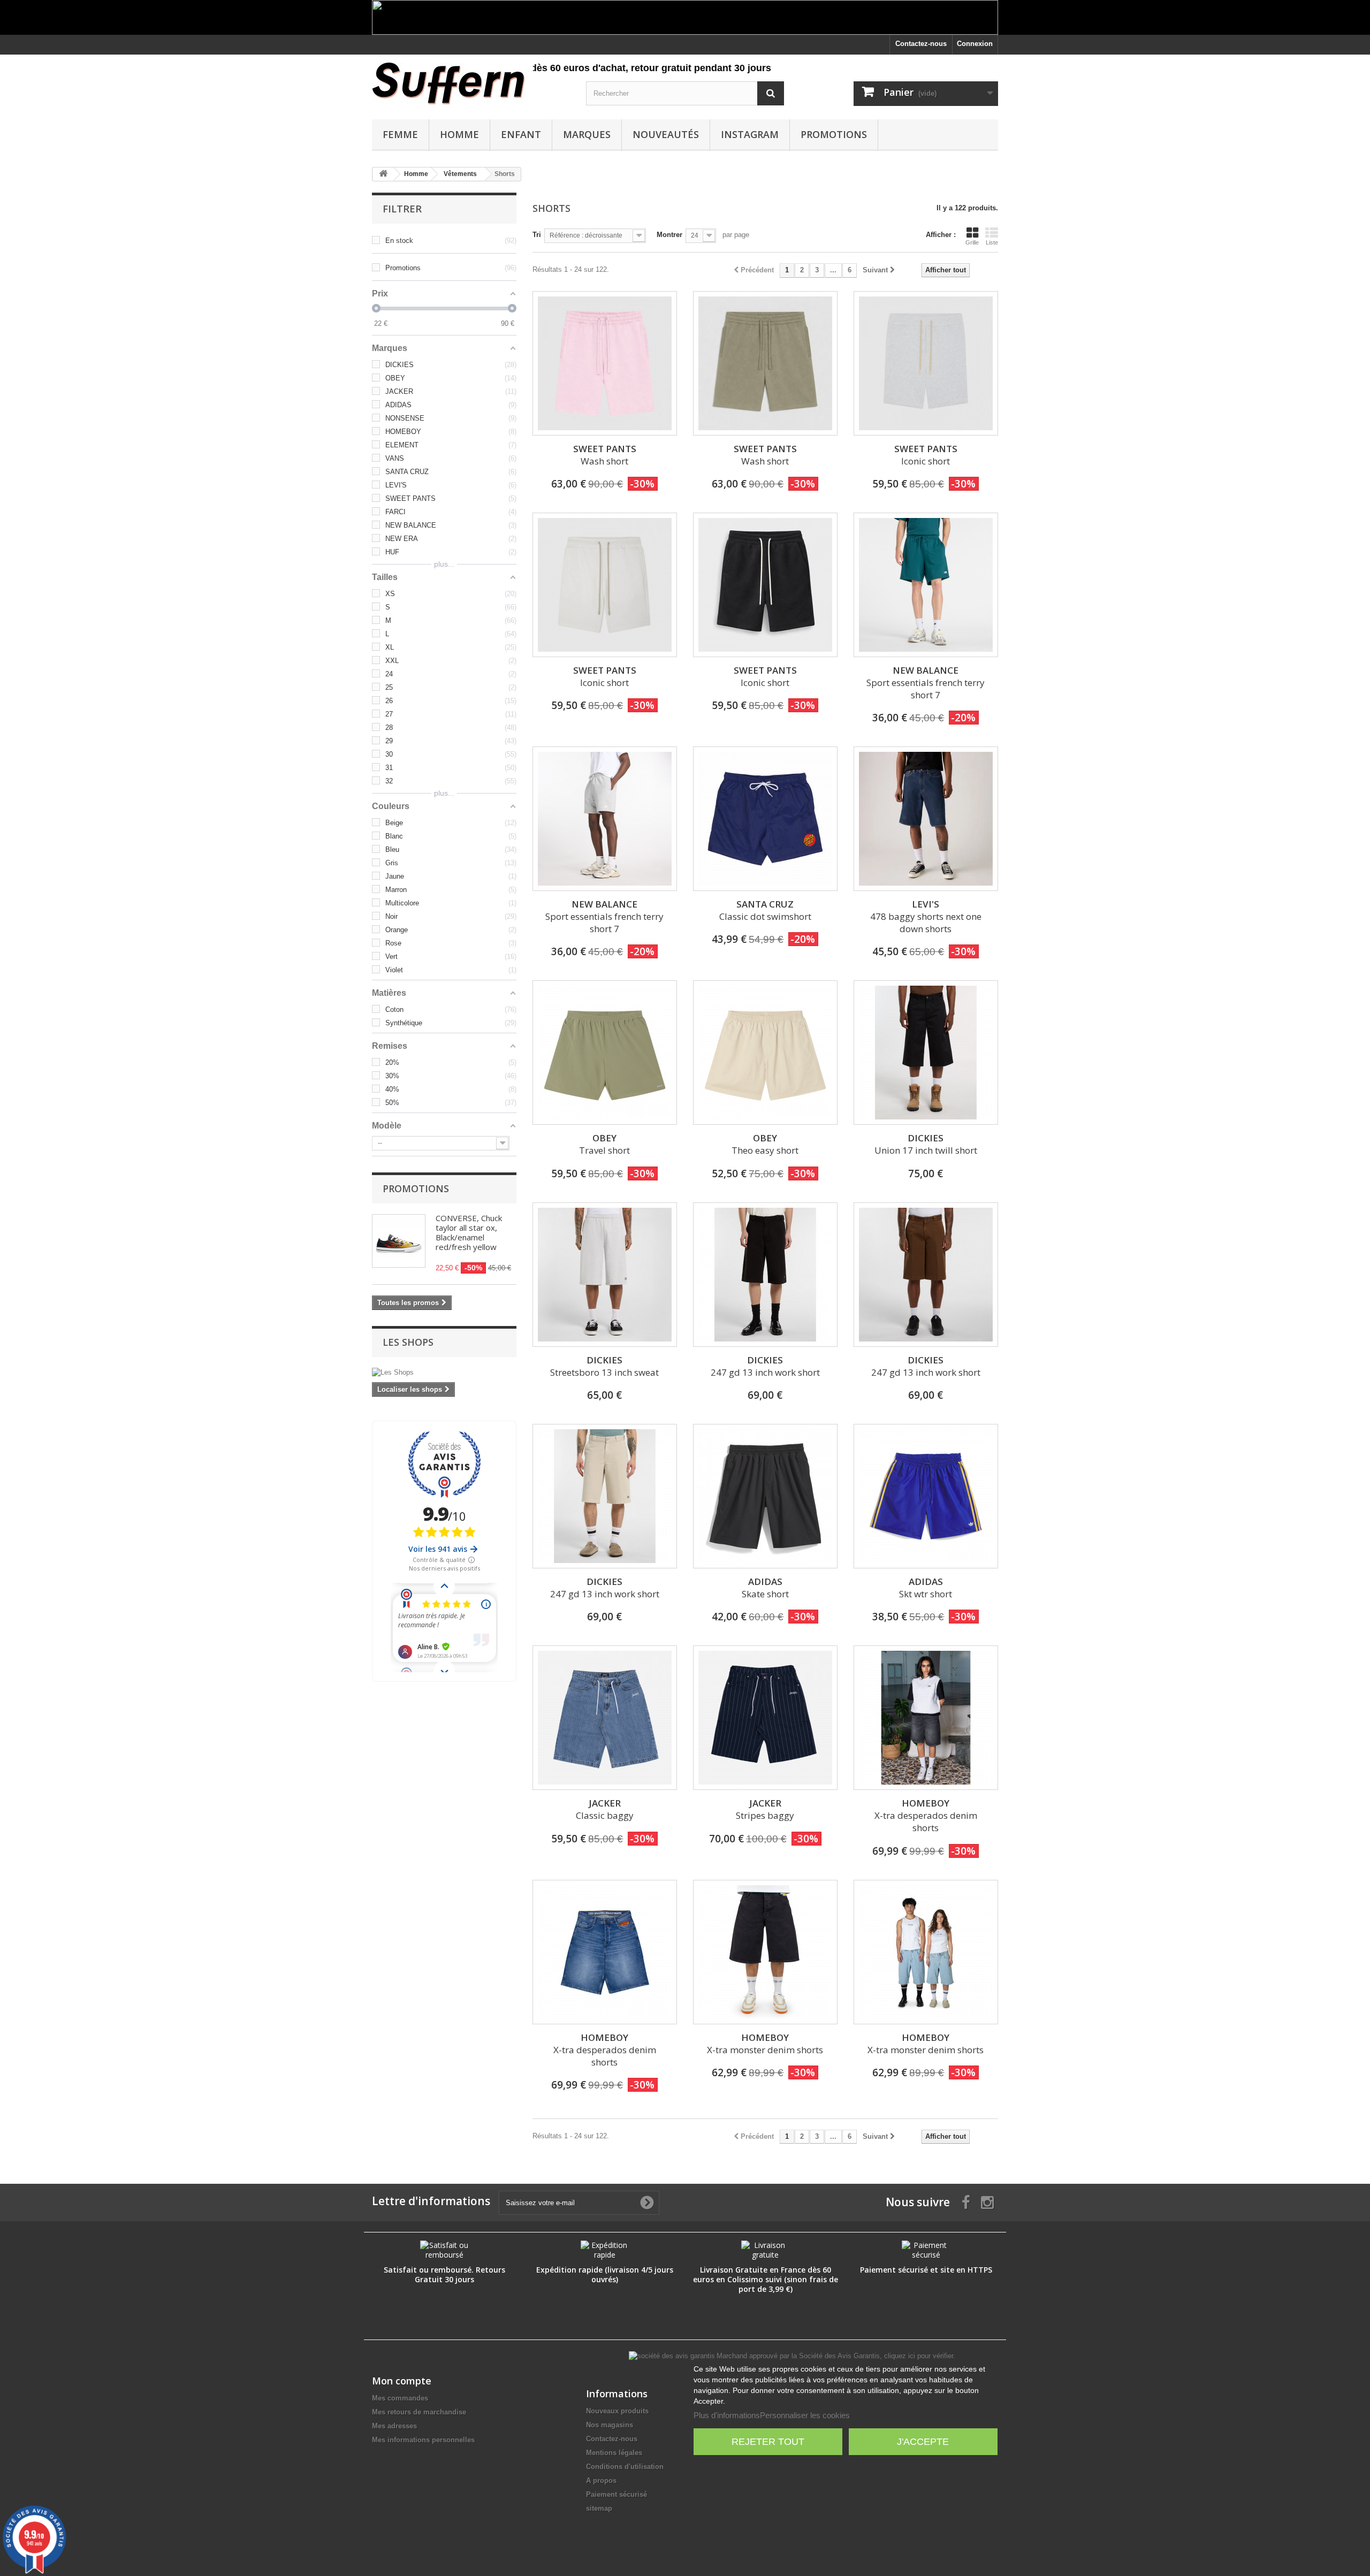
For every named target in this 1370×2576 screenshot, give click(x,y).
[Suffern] (471, 83)
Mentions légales (614, 2453)
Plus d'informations (727, 2415)
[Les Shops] (444, 1373)
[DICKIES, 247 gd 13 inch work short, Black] (765, 1275)
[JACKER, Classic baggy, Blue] (605, 1718)
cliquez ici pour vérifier (919, 2356)
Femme (400, 134)
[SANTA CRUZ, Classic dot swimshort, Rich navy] (765, 819)
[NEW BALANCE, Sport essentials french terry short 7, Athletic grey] (605, 819)
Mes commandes (400, 2398)
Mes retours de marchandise (419, 2412)
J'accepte (923, 2442)
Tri (537, 235)
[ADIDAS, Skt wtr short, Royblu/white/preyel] (926, 1496)
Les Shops (408, 1342)
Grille (972, 242)
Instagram (750, 134)
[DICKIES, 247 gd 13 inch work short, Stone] (605, 1496)
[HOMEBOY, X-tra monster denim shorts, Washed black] (765, 1952)
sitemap (599, 2508)
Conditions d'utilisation (625, 2467)
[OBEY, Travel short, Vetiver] (605, 1053)
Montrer (669, 235)
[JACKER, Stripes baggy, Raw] (765, 1718)
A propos (601, 2480)
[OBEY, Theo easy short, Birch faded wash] (765, 1053)
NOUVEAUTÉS (666, 134)
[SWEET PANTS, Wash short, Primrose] (605, 363)
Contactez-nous (921, 44)
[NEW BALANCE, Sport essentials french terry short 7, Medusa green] (926, 585)
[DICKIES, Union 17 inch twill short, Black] (926, 1053)
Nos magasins (610, 2425)
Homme (459, 134)
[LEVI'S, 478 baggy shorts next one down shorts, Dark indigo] (926, 819)
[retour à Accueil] (383, 174)
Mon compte (402, 2381)
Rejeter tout (768, 2442)
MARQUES (587, 134)
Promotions (834, 134)
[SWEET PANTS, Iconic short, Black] (765, 585)
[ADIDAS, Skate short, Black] (765, 1496)
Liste (992, 242)
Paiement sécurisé (616, 2494)
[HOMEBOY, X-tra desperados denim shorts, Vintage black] (926, 1718)
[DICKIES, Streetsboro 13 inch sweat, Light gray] (605, 1275)
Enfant (521, 134)
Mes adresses (394, 2426)
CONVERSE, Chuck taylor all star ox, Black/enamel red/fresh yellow (469, 1232)
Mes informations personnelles (423, 2440)
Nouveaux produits (617, 2411)
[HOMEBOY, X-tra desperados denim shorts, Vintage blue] (605, 1952)
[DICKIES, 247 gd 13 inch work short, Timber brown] (926, 1275)
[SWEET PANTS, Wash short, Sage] (765, 363)
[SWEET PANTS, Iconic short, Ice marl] (926, 363)
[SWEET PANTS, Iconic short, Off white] (605, 585)
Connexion (975, 44)
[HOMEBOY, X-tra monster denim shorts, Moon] (926, 1952)
